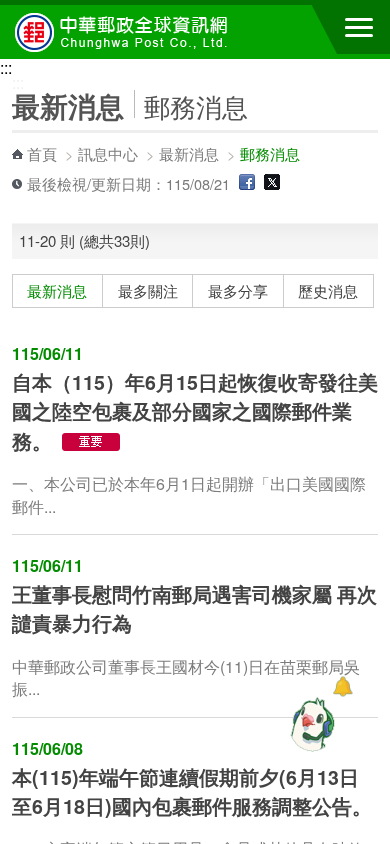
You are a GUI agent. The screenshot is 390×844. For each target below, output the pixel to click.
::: (6, 67)
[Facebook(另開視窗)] (247, 183)
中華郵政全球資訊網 (125, 32)
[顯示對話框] (342, 686)
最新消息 (189, 153)
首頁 (42, 153)
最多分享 (238, 291)
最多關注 (148, 291)
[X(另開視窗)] (272, 183)
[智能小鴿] (310, 724)
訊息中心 (108, 153)
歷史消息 (328, 291)
